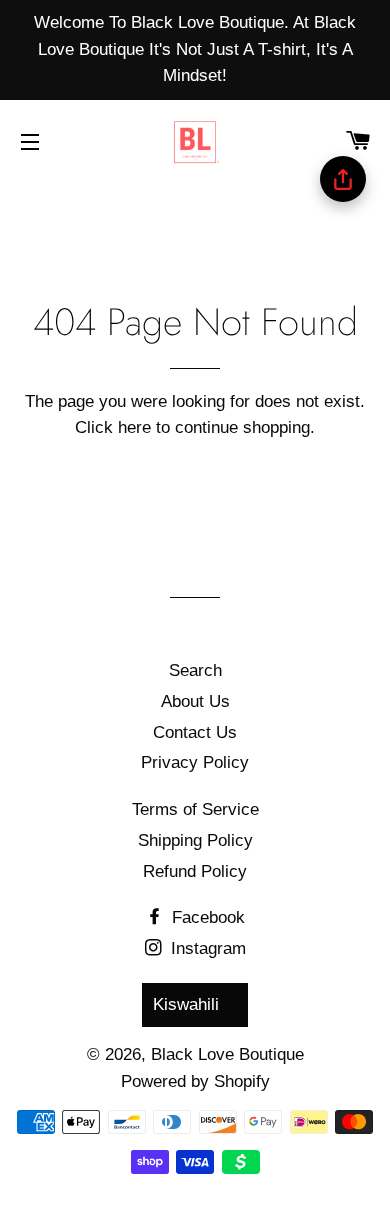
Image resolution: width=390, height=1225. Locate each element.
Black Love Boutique (227, 1054)
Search (195, 670)
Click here (113, 427)
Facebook (206, 917)
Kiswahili (186, 1004)
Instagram (206, 948)
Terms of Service (195, 809)
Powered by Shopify (195, 1081)
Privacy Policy (195, 762)
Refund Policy (195, 871)
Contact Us (195, 732)
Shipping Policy (195, 840)
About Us (195, 701)
